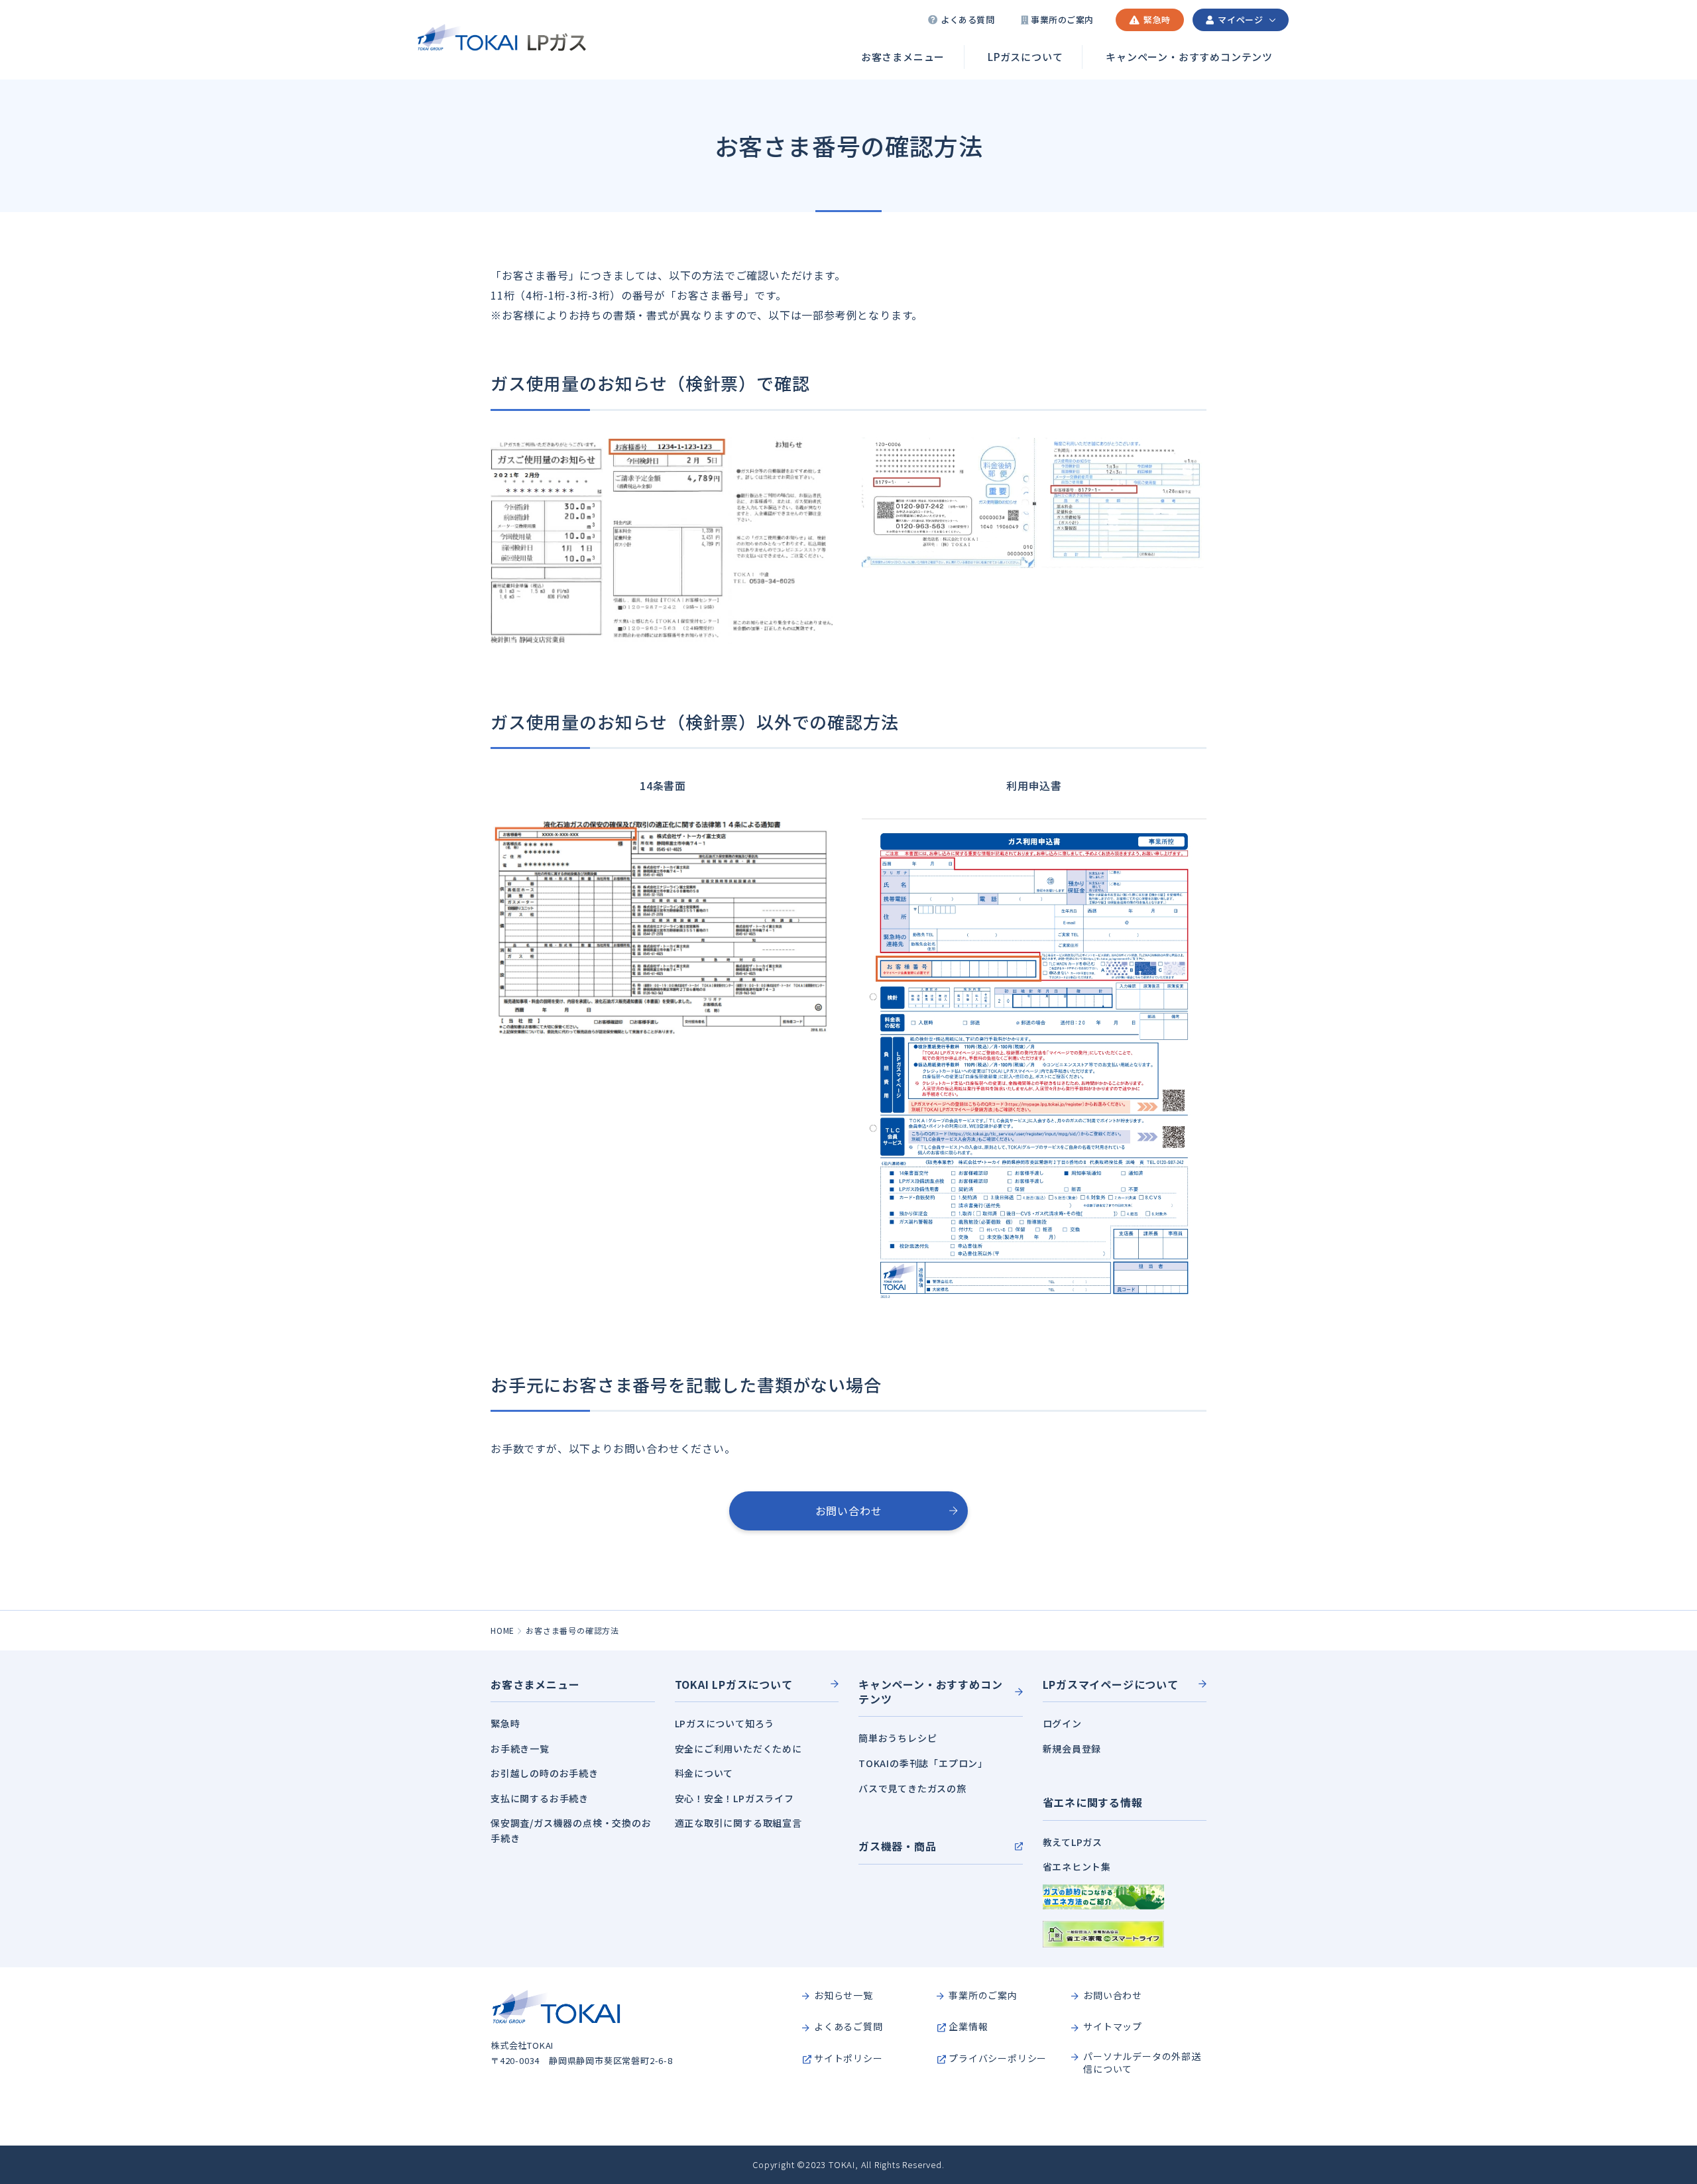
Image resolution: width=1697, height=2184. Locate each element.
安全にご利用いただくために (738, 1749)
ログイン (1062, 1723)
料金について (704, 1773)
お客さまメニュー (903, 57)
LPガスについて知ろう (725, 1723)
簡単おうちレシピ (898, 1738)
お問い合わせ (849, 1511)
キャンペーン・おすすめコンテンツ (1189, 57)
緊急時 (505, 1723)
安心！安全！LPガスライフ (734, 1798)
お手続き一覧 (520, 1749)
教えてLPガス (1073, 1842)
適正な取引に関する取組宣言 (738, 1823)
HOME (502, 1630)
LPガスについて (1025, 57)
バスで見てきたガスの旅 (912, 1788)
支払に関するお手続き (540, 1798)
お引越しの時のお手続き (545, 1773)
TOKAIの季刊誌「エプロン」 (923, 1763)
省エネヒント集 (1077, 1867)
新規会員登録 (1072, 1749)
